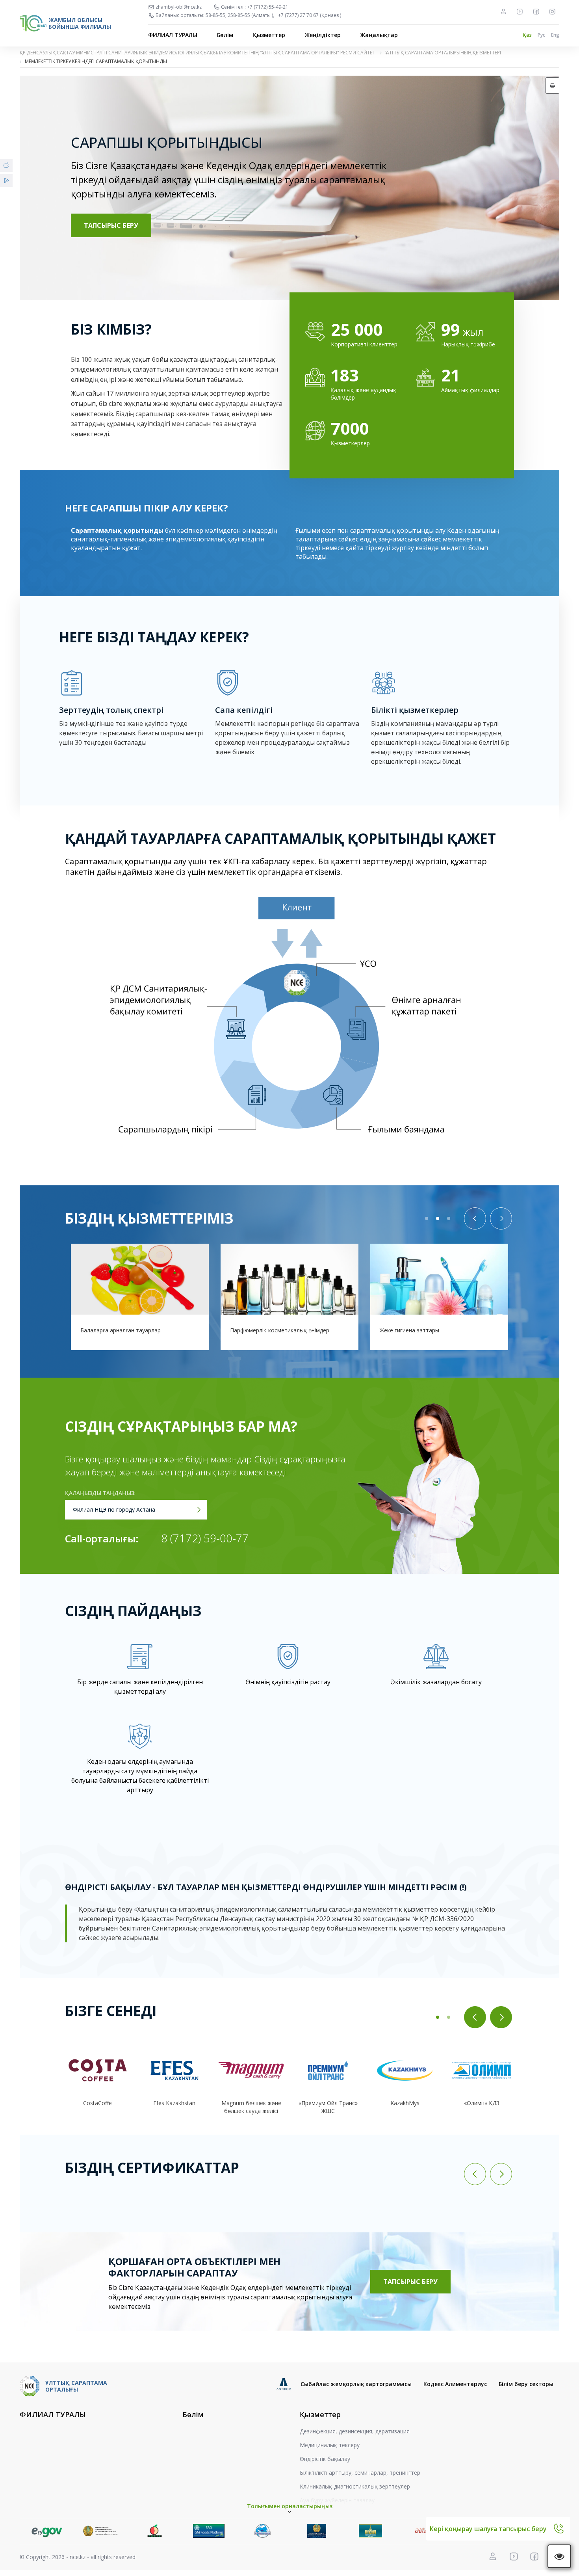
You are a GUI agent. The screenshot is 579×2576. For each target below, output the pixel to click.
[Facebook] (536, 11)
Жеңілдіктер (323, 35)
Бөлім (225, 35)
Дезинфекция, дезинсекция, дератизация (355, 2431)
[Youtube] (520, 11)
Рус (541, 35)
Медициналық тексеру (330, 2445)
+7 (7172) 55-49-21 (268, 7)
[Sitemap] (503, 11)
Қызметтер (269, 35)
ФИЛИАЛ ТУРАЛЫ (173, 35)
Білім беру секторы (526, 2384)
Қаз (527, 35)
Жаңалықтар (379, 35)
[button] (427, 1218)
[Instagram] (552, 11)
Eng (555, 35)
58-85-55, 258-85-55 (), (240, 15)
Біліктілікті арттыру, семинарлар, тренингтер (360, 2473)
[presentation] (475, 1218)
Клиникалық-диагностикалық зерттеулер (355, 2486)
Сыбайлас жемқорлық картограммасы (356, 2384)
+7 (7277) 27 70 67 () (310, 15)
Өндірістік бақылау (325, 2459)
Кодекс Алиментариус (455, 2384)
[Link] (47, 2531)
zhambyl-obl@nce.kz (179, 7)
